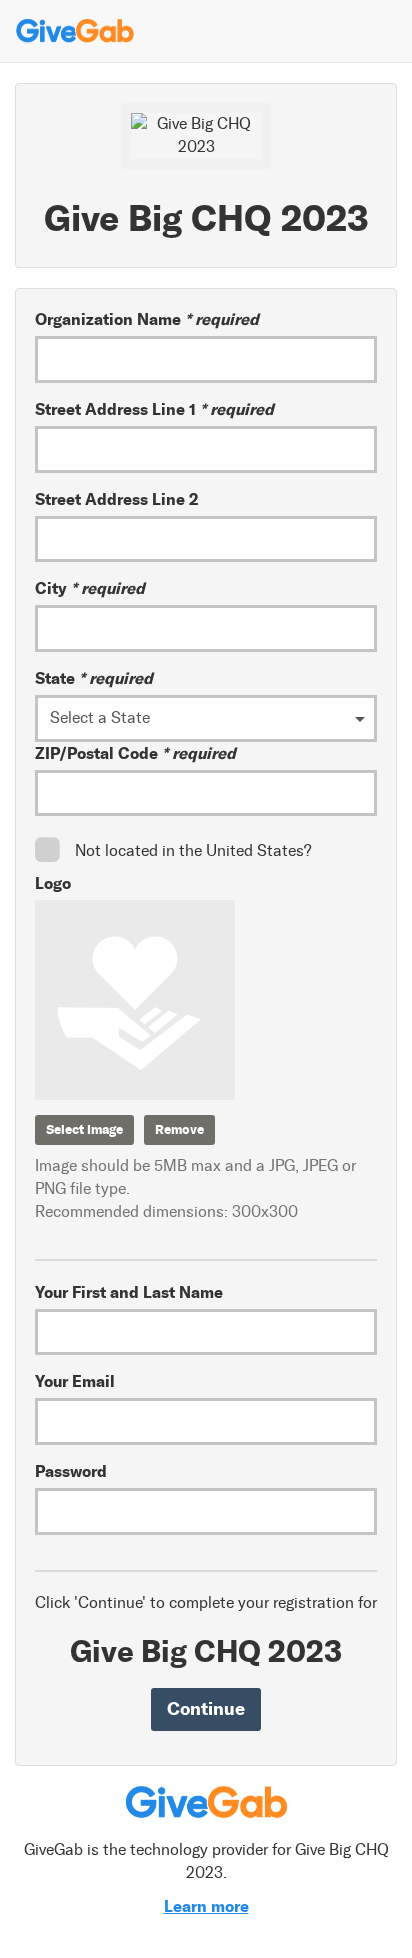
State (94, 678)
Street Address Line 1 (154, 409)
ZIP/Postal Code (135, 753)
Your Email (75, 1381)
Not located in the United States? (193, 850)
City (90, 588)
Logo (53, 883)
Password (71, 1471)
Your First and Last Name (129, 1292)
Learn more (206, 1906)
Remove (179, 1129)
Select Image (84, 1129)
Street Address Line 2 (116, 499)
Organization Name (147, 319)
